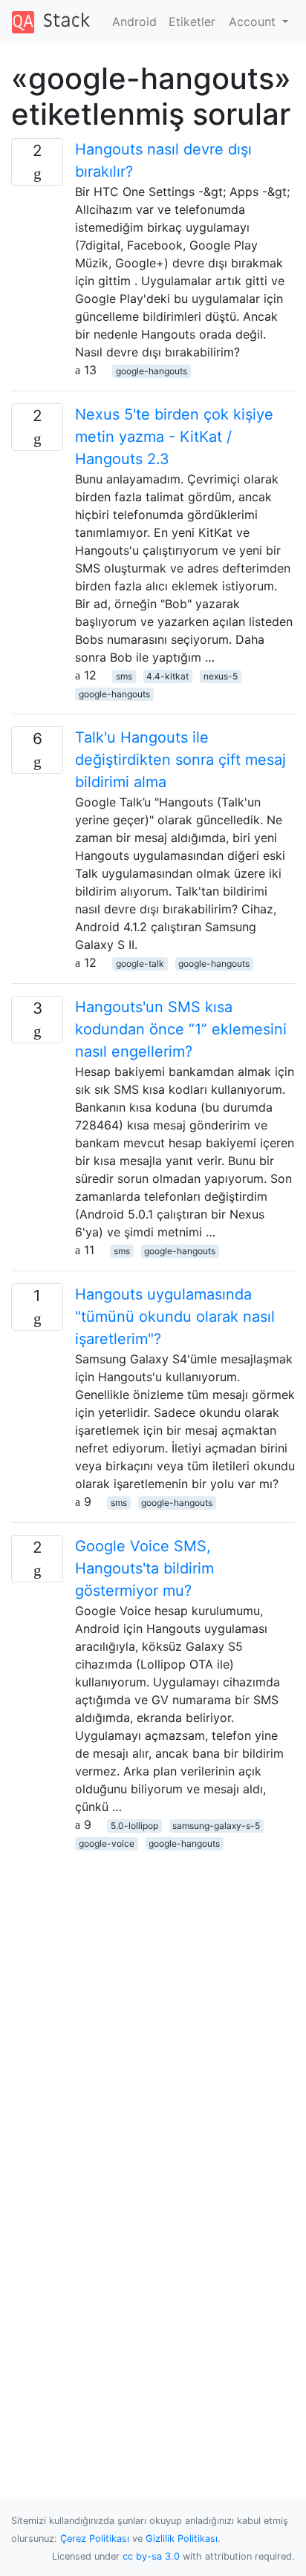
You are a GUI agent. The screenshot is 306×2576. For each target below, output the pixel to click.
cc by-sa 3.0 (151, 2556)
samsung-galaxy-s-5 (216, 1826)
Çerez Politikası (95, 2538)
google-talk (140, 963)
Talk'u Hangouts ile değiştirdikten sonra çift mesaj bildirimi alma (180, 760)
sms (124, 676)
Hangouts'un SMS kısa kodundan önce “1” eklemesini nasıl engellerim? (181, 1029)
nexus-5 (221, 676)
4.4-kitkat (167, 676)
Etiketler (192, 22)
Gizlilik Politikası (182, 2538)
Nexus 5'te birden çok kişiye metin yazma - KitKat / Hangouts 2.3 (174, 437)
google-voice (107, 1843)
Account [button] (254, 22)
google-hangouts (152, 371)
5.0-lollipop (134, 1826)
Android (134, 22)
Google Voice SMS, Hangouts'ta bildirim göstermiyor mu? (144, 1568)
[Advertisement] (153, 2004)
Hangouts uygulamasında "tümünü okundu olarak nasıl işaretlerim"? (175, 1317)
